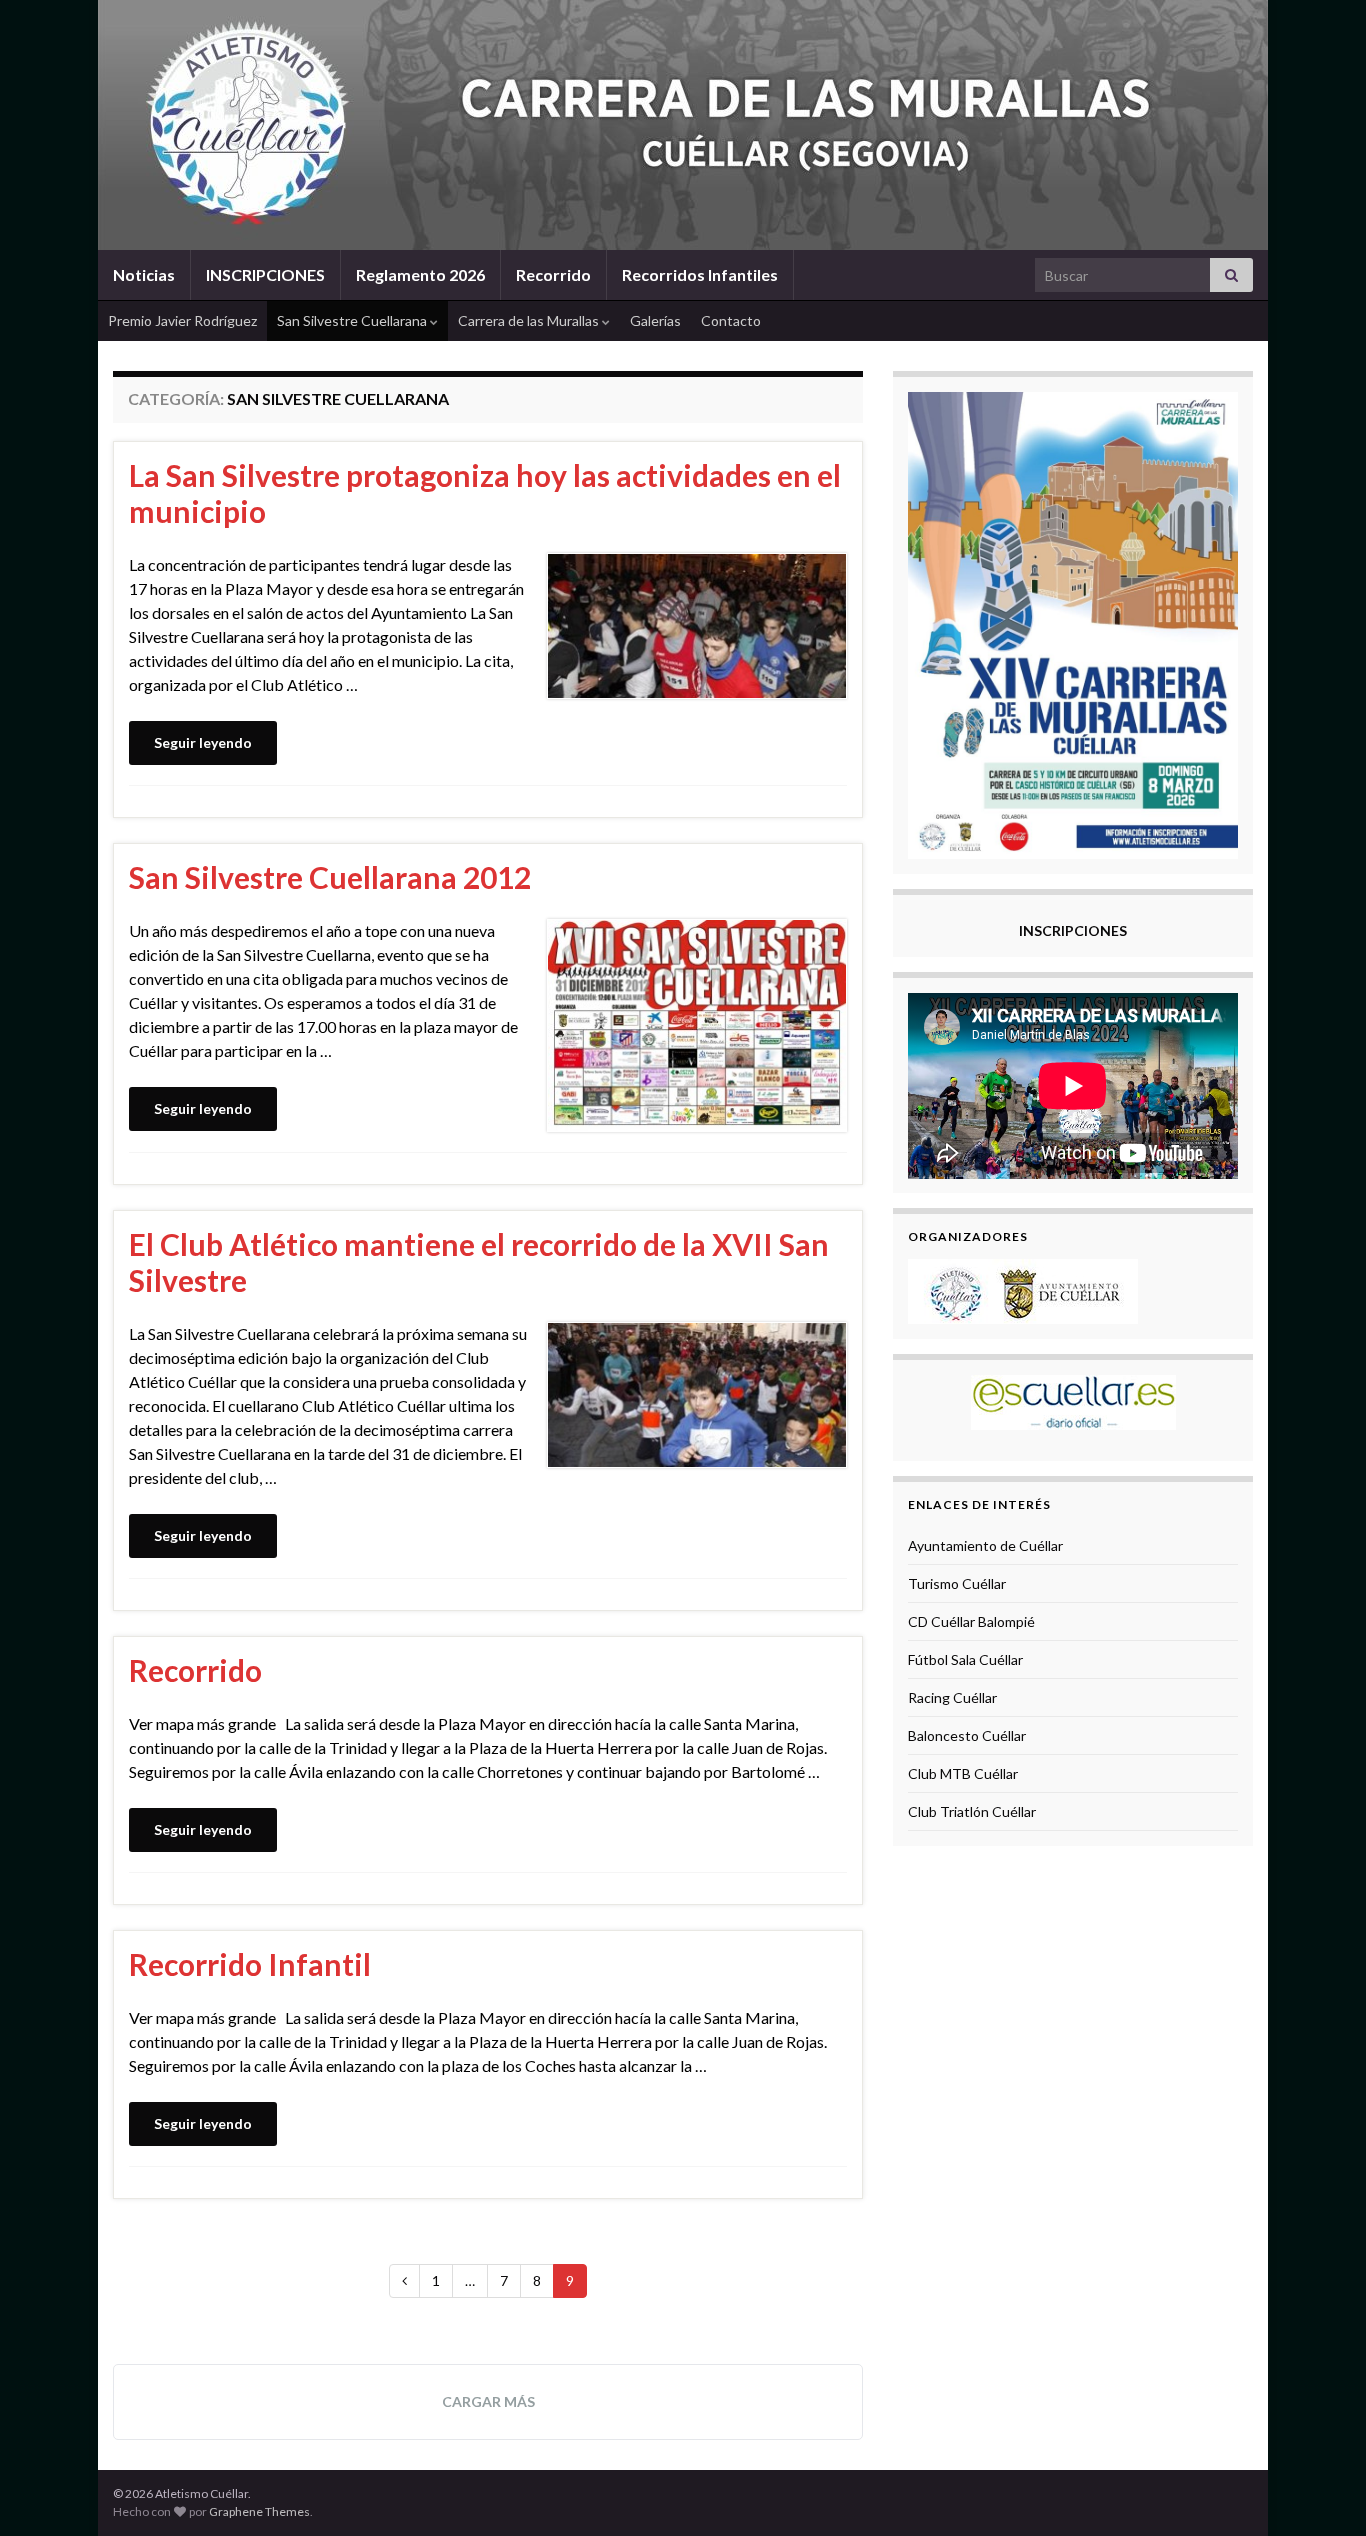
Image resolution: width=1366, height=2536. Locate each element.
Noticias (144, 274)
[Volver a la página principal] (683, 125)
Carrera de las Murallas (530, 320)
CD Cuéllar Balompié (971, 1621)
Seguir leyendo (203, 742)
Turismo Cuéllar (957, 1583)
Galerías (655, 320)
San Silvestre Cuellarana (353, 320)
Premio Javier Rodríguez (182, 320)
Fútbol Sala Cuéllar (965, 1659)
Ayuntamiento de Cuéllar (985, 1545)
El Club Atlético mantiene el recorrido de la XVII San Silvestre (479, 1262)
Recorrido (553, 274)
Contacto (731, 320)
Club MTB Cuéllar (963, 1773)
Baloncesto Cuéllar (967, 1735)
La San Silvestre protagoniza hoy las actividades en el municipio (485, 493)
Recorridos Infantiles (700, 274)
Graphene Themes (259, 2511)
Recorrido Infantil (250, 1964)
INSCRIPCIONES (265, 274)
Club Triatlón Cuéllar (972, 1811)
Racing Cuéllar (952, 1697)
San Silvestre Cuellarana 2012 (330, 877)
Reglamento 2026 (420, 274)
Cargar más (488, 2401)
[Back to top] (1321, 2491)
